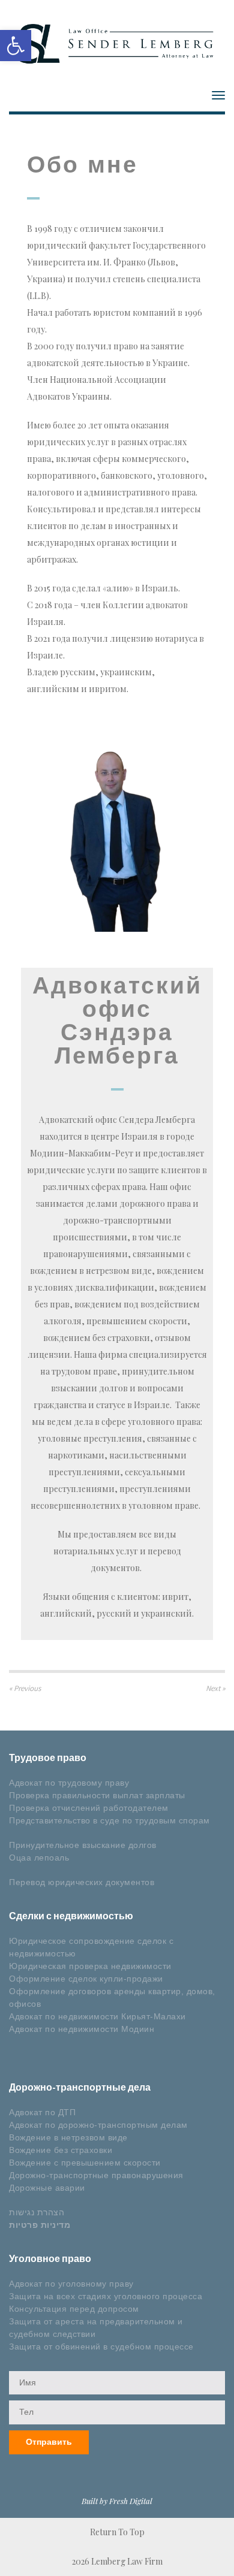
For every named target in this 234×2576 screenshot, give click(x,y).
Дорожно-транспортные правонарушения (96, 2175)
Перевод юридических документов (82, 1882)
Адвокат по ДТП (42, 2112)
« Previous (25, 1688)
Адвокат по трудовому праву (69, 1783)
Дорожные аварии (47, 2188)
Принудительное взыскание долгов (83, 1845)
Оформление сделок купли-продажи (86, 1979)
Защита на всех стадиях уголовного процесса (106, 2296)
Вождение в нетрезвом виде (68, 2137)
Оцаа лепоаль (39, 1858)
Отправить (49, 2442)
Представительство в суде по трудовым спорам (109, 1820)
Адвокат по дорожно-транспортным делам (98, 2125)
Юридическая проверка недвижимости (90, 1966)
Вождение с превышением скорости (85, 2163)
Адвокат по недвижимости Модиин (82, 2029)
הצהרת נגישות (37, 2212)
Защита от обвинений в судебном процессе (101, 2347)
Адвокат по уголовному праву (71, 2284)
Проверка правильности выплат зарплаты (97, 1795)
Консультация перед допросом (74, 2309)
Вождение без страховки (61, 2150)
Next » (215, 1688)
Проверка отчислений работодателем (89, 1808)
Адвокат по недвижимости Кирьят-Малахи (97, 2016)
